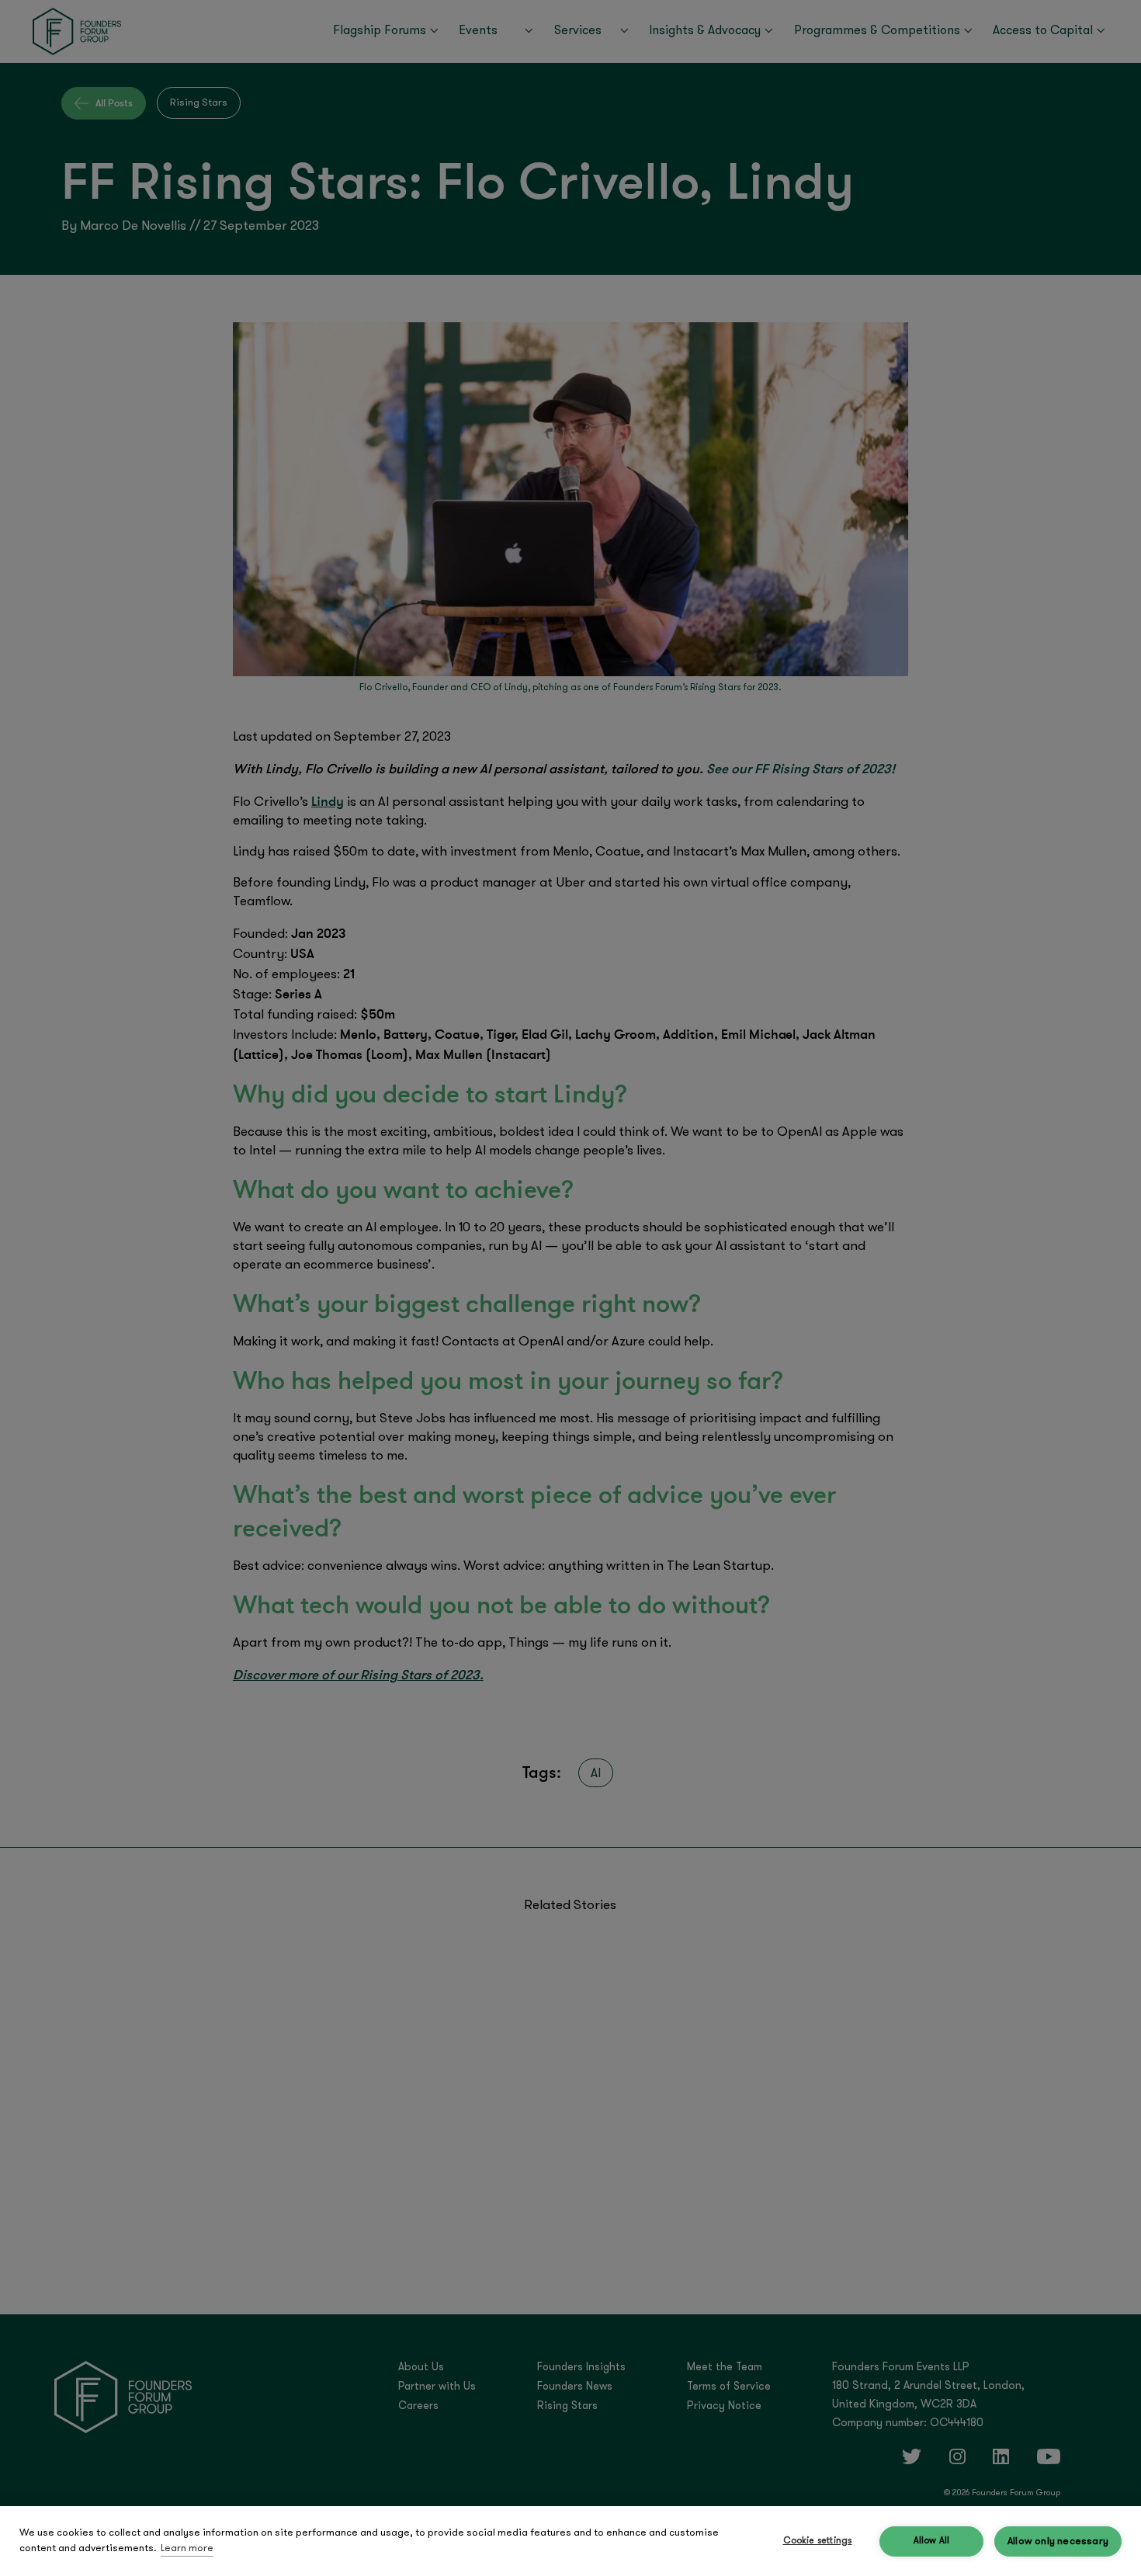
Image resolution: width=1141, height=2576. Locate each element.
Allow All (932, 2541)
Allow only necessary (1058, 2541)
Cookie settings (818, 2541)
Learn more (187, 2548)
